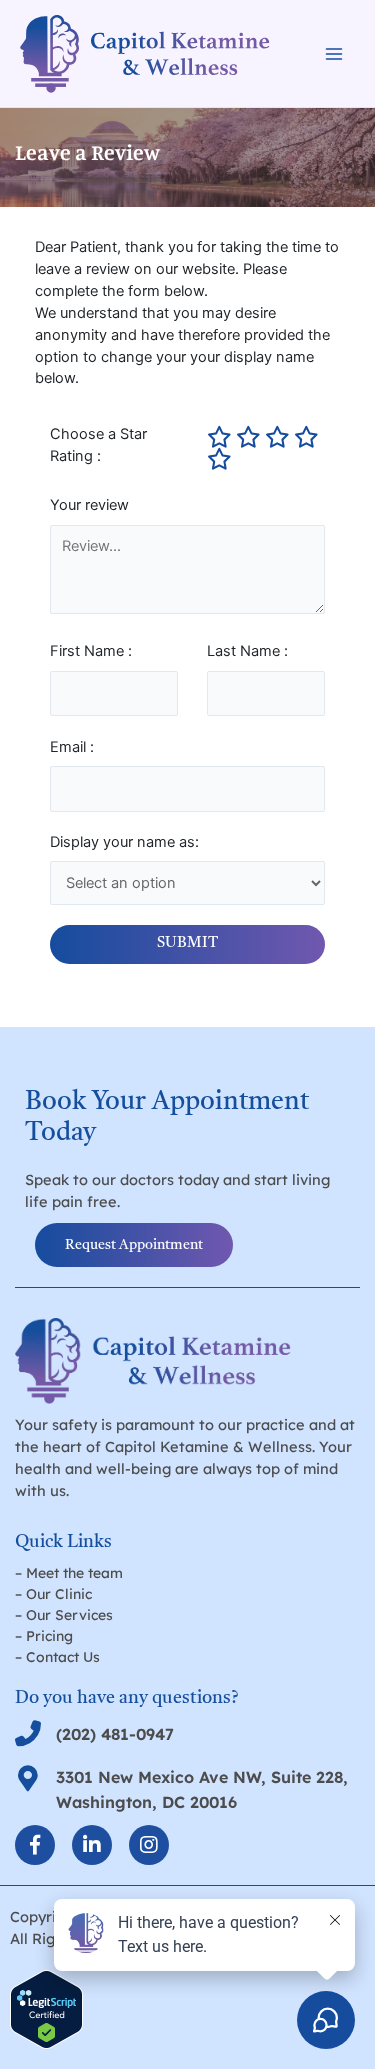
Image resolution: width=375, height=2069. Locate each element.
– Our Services (64, 1615)
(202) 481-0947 (115, 1734)
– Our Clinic (53, 1594)
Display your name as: (124, 842)
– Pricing (44, 1636)
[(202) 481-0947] (28, 1733)
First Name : (91, 651)
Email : (72, 747)
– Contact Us (57, 1657)
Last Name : (247, 651)
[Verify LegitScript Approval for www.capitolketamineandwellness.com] (46, 2008)
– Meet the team (69, 1573)
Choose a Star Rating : (98, 445)
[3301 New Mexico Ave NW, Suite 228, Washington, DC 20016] (28, 1778)
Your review (89, 505)
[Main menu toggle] (334, 54)
